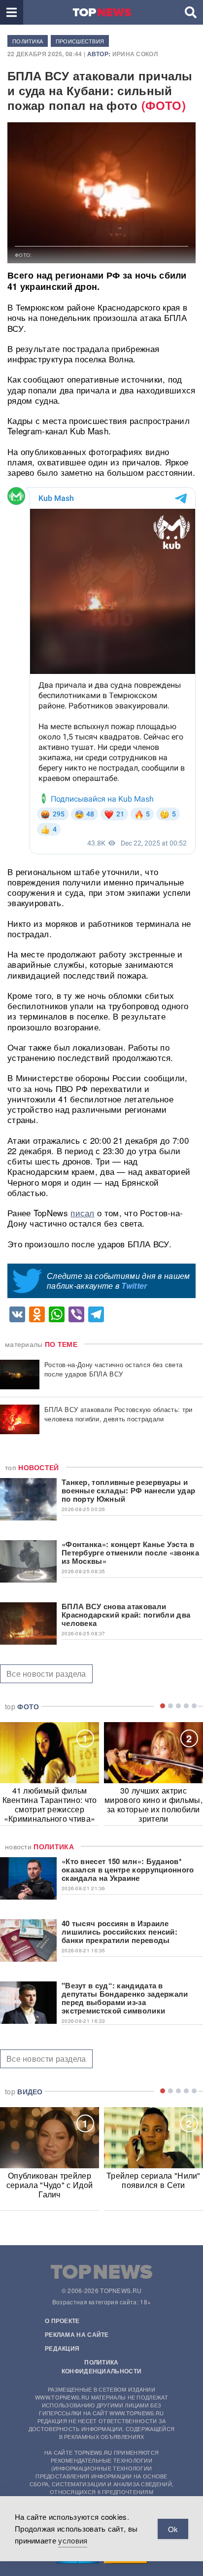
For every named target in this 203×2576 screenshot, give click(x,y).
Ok (173, 2529)
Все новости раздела (46, 1674)
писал (83, 1213)
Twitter (134, 1286)
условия (73, 2540)
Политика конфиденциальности (101, 2366)
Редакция (62, 2348)
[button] (12, 12)
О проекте (62, 2321)
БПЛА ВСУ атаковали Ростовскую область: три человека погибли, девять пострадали (118, 1414)
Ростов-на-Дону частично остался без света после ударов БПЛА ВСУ (113, 1369)
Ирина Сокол (135, 54)
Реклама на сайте (77, 2334)
